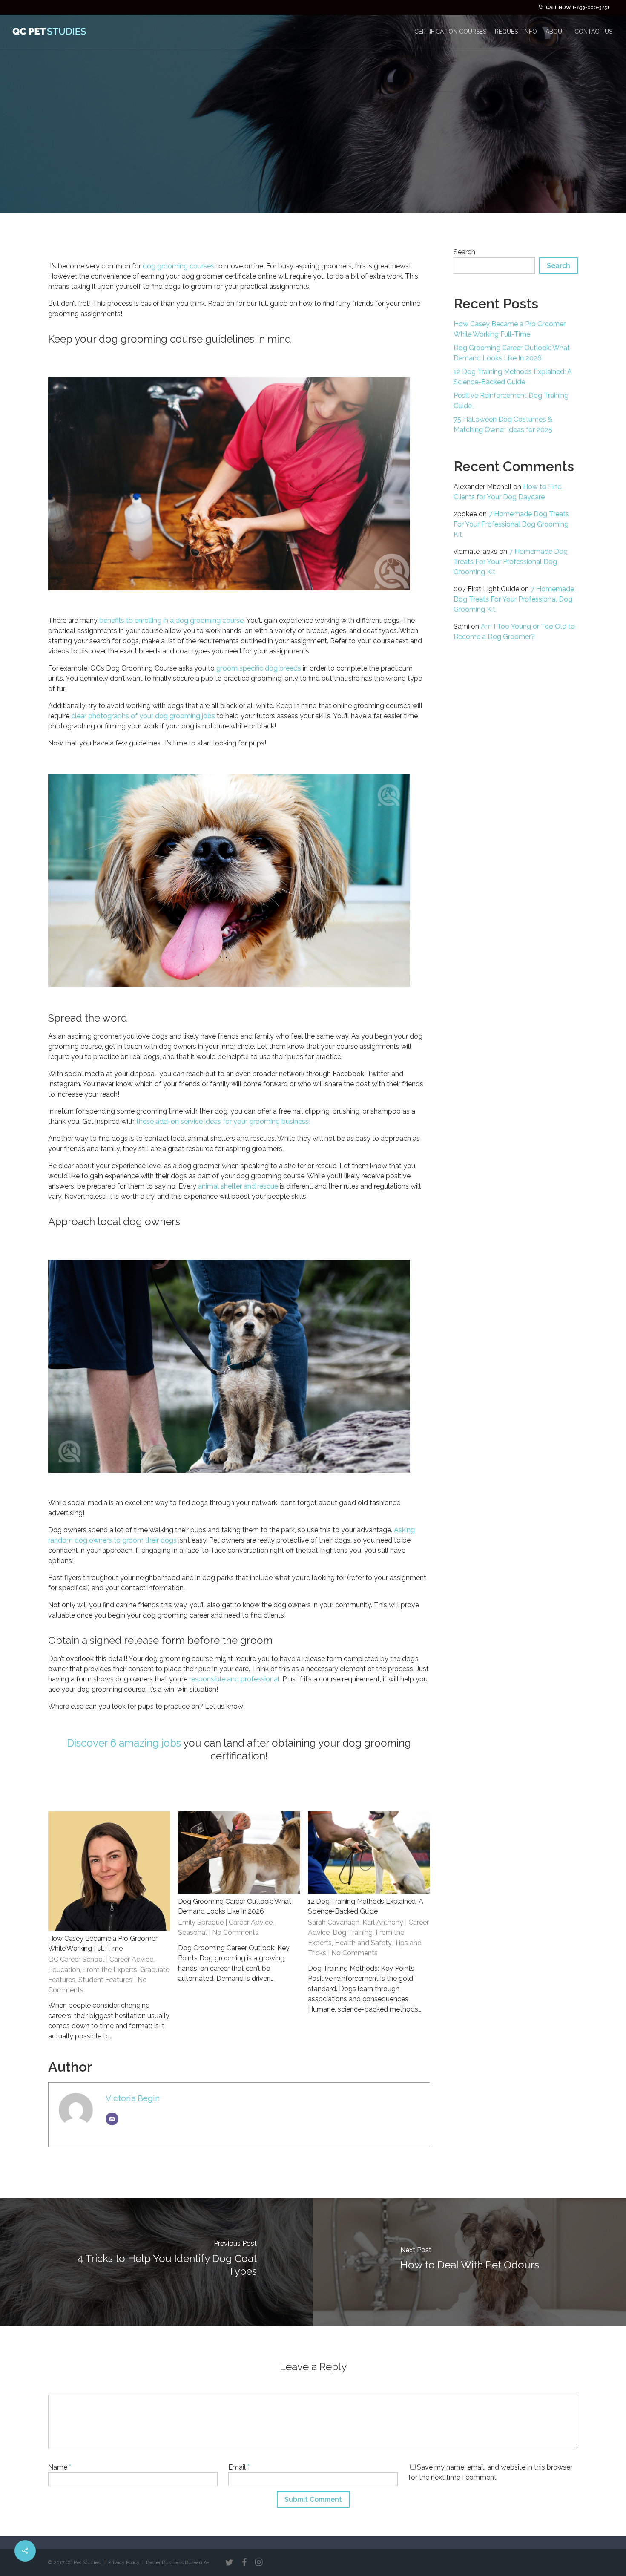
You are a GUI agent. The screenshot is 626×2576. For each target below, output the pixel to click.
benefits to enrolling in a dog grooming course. (172, 620)
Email (239, 2467)
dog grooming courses (178, 266)
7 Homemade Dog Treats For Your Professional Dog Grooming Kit (511, 524)
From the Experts (110, 1970)
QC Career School (76, 1959)
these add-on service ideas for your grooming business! (223, 1121)
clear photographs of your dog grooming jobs (143, 716)
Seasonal (192, 1933)
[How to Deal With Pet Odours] (469, 2262)
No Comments (545, 171)
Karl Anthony (383, 1922)
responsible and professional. (235, 1679)
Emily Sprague (201, 1922)
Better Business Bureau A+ (178, 2562)
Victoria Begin (133, 2098)
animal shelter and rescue (238, 1186)
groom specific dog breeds (259, 668)
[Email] (112, 2119)
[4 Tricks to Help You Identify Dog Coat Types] (156, 2262)
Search (464, 252)
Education (64, 1970)
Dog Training (353, 1933)
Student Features (105, 1980)
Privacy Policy (124, 2562)
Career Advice (131, 1959)
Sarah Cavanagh (334, 1922)
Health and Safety (363, 1943)
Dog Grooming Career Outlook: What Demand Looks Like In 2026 (512, 353)
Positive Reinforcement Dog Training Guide (511, 401)
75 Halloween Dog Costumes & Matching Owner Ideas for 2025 (503, 425)
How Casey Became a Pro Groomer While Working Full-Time (510, 329)
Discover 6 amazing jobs (124, 1743)
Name (60, 2467)
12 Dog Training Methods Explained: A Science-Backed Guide (513, 377)
